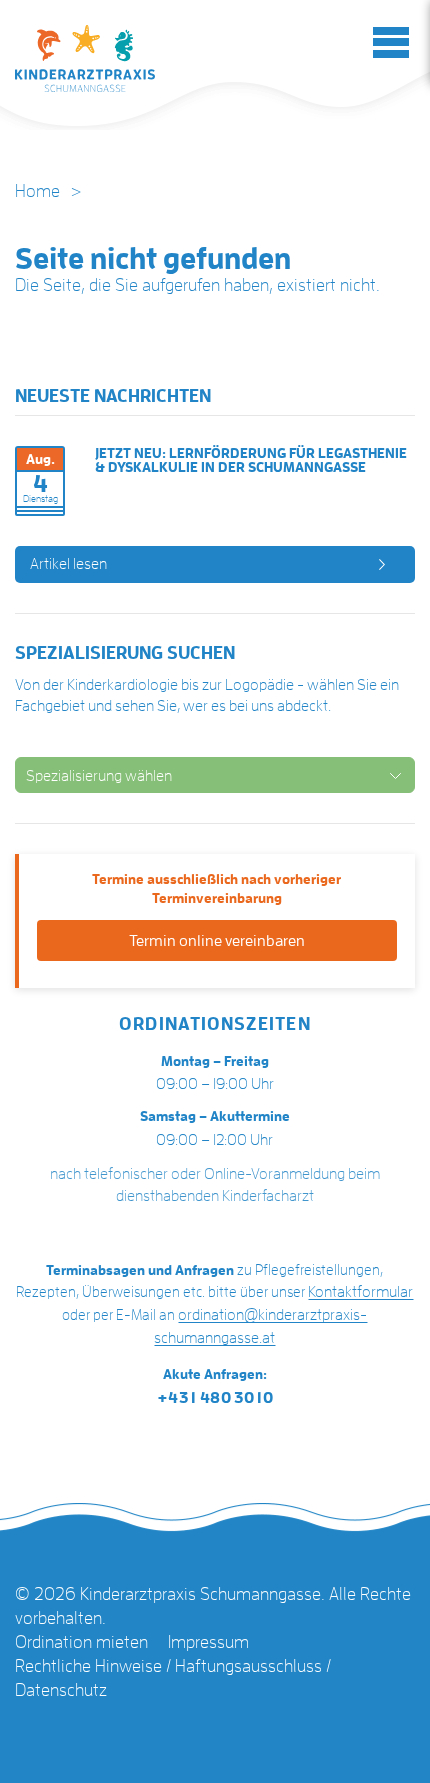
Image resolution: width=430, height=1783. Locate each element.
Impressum (208, 1642)
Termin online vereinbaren (217, 941)
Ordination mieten (81, 1642)
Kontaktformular (360, 1292)
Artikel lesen (68, 564)
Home (37, 191)
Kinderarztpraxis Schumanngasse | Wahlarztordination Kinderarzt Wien (85, 58)
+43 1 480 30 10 (215, 1398)
